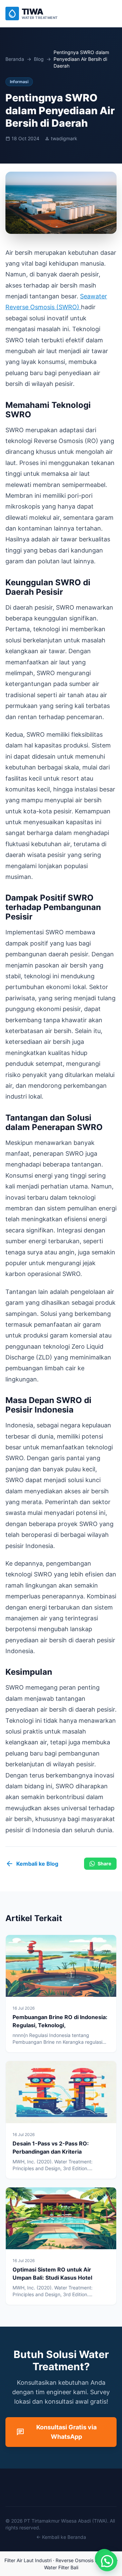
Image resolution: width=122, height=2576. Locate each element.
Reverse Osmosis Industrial (85, 2560)
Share (104, 1863)
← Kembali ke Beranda (61, 2537)
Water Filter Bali (61, 2567)
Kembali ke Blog (32, 1864)
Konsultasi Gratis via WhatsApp (56, 2432)
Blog (39, 59)
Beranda (15, 59)
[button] (107, 2561)
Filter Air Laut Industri (28, 2560)
